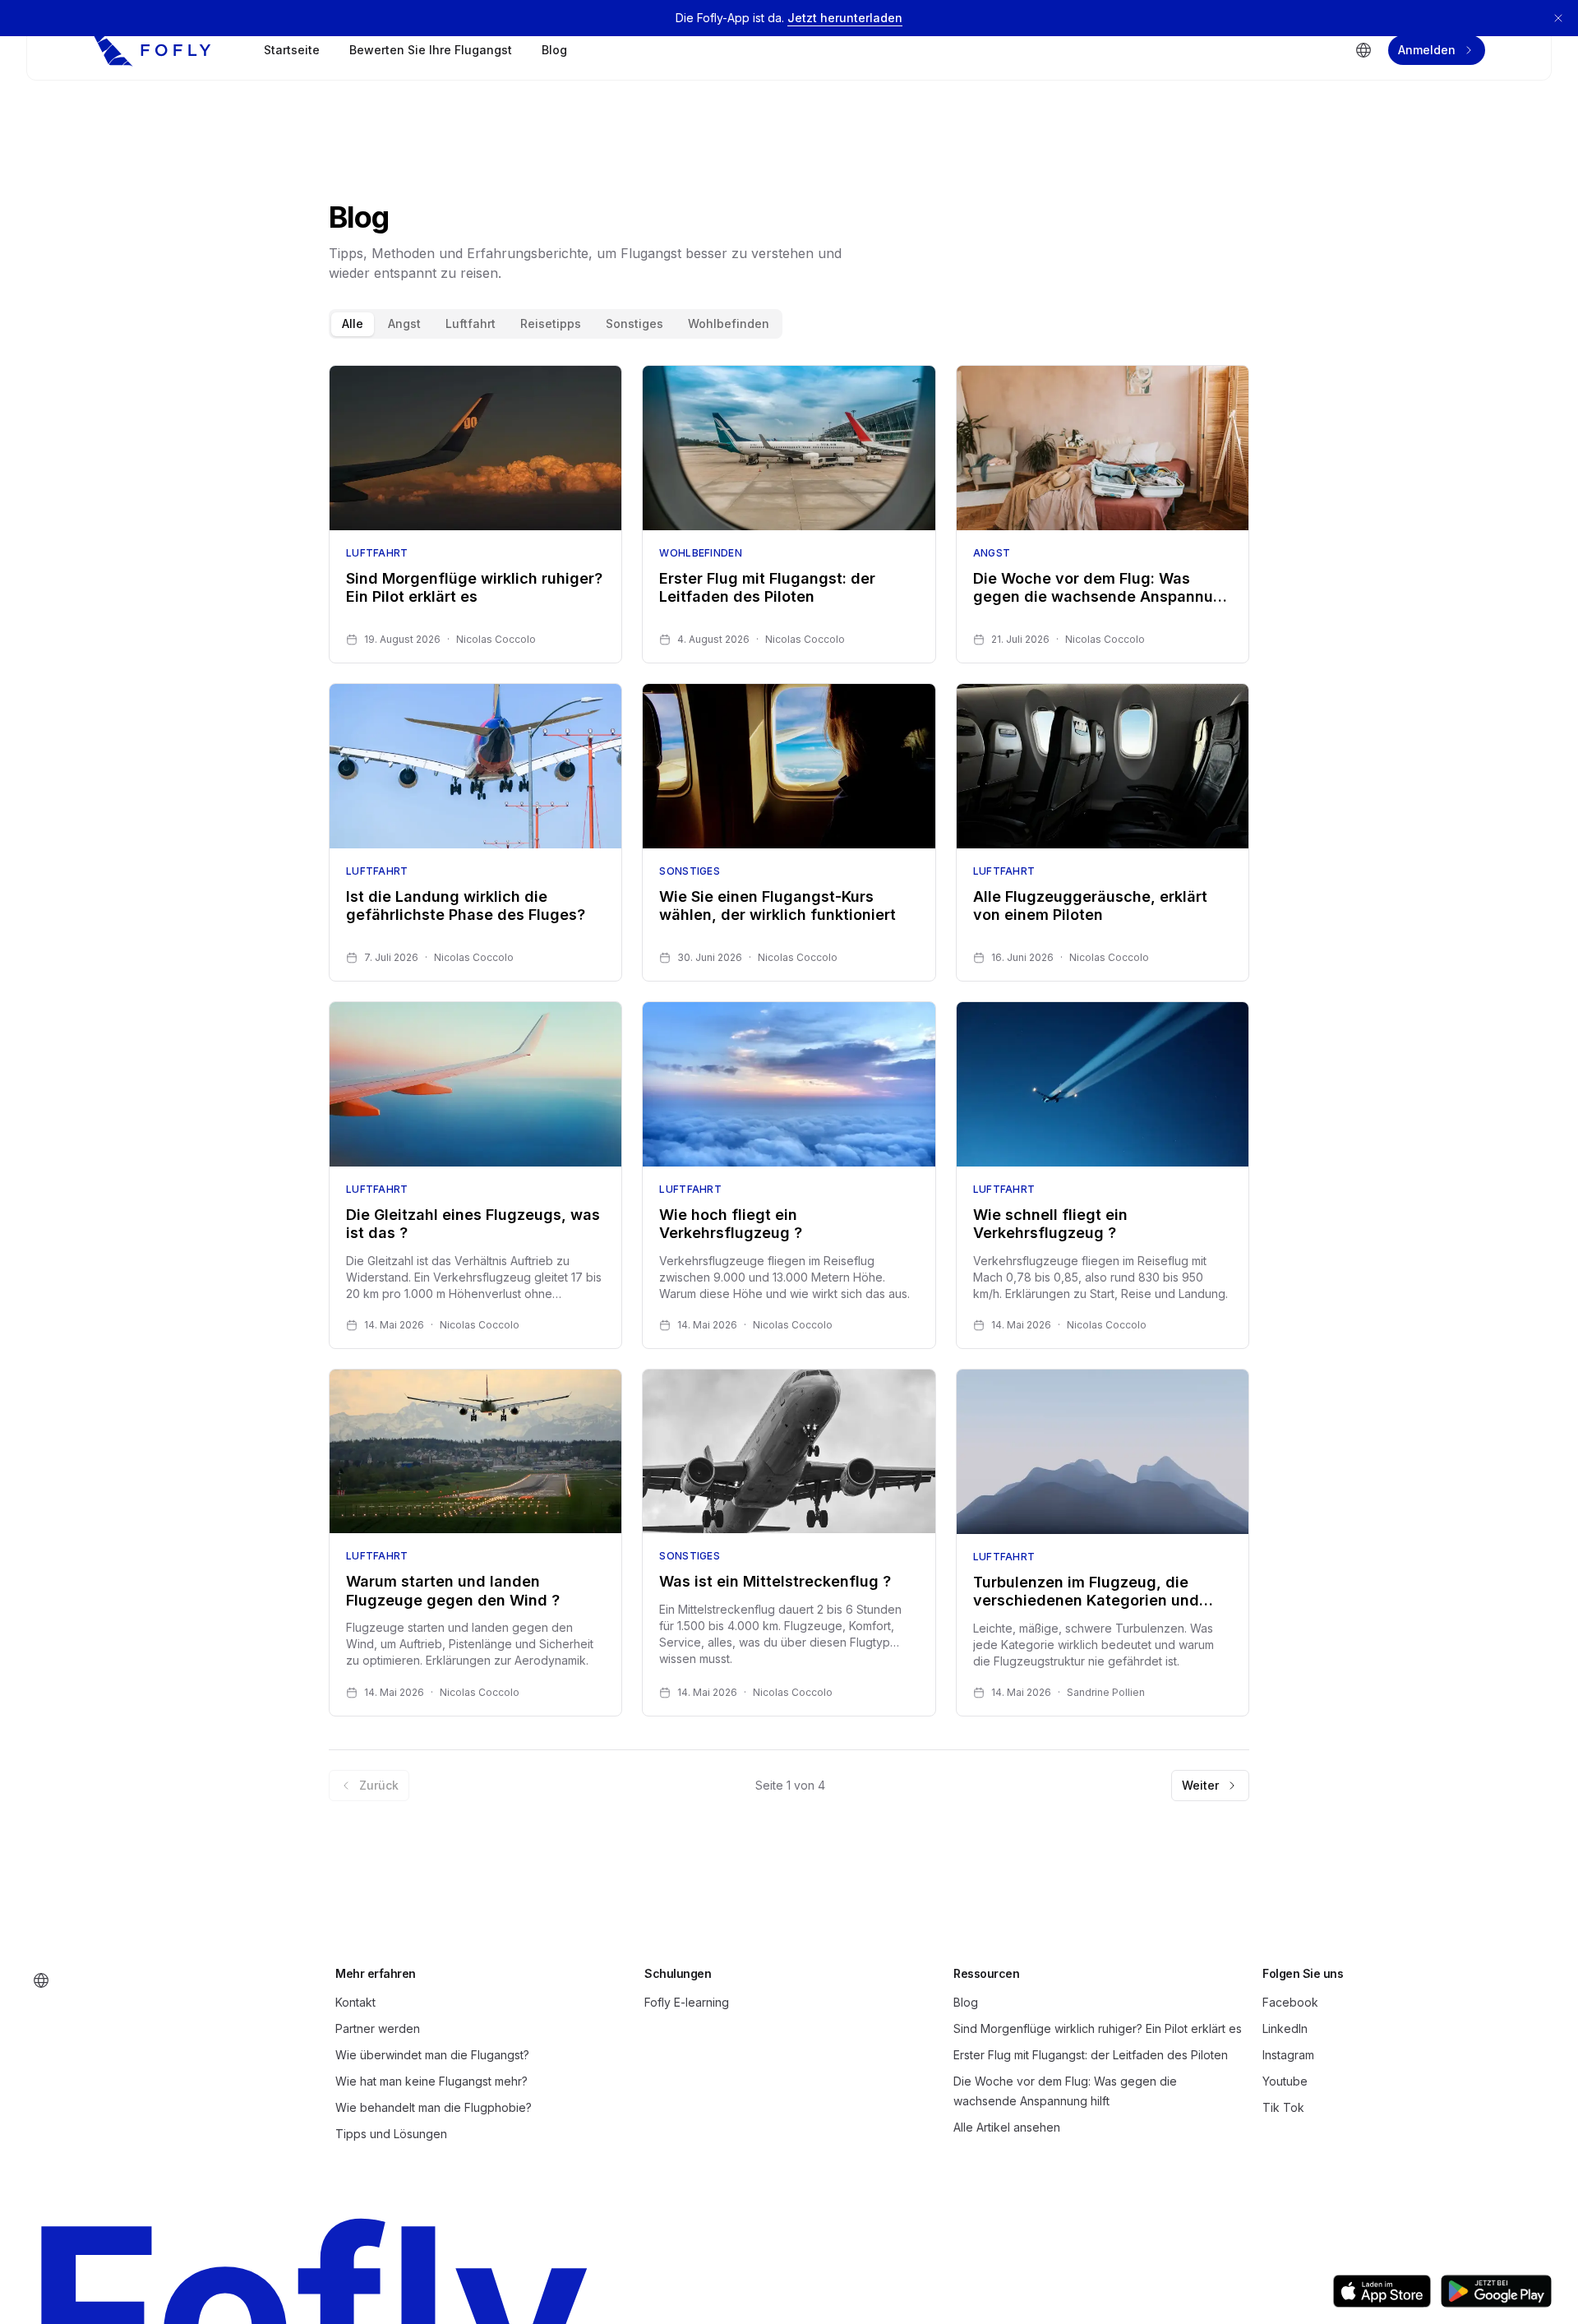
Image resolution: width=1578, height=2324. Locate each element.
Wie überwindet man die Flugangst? (432, 2055)
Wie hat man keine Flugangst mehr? (431, 2081)
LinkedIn (1285, 2028)
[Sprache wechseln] (1363, 50)
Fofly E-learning (687, 2002)
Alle (353, 323)
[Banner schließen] (1558, 18)
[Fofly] (152, 50)
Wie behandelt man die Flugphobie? (434, 2107)
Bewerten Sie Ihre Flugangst (431, 50)
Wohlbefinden (729, 323)
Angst (404, 323)
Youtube (1285, 2081)
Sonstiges (634, 323)
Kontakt (355, 2002)
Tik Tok (1283, 2107)
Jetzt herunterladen (845, 18)
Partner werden (378, 2028)
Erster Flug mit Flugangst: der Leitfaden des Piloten (1091, 2055)
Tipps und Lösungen (391, 2134)
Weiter (1200, 1785)
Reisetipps (551, 323)
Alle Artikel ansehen (1007, 2127)
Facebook (1290, 2002)
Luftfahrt (471, 323)
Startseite (292, 50)
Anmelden (1427, 50)
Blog (554, 50)
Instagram (1288, 2055)
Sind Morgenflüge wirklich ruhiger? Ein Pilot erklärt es (1098, 2028)
